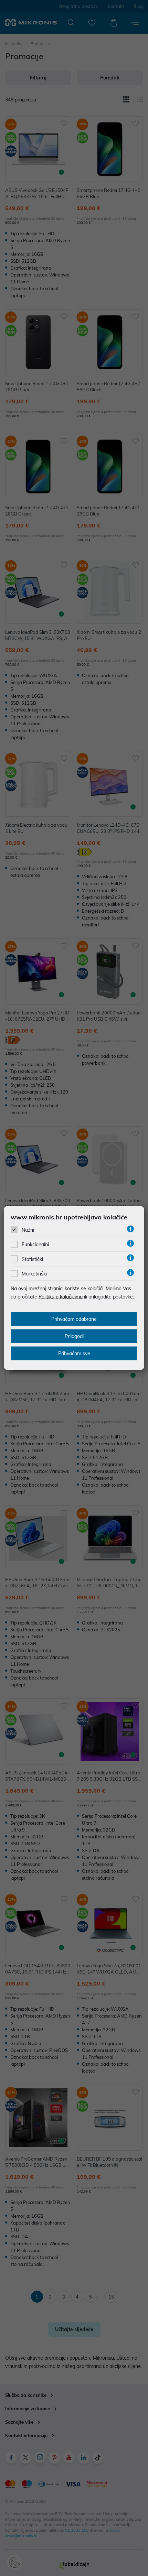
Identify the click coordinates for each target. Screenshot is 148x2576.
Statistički (32, 1259)
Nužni (28, 1230)
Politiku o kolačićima (61, 1297)
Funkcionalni (35, 1244)
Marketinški (34, 1274)
